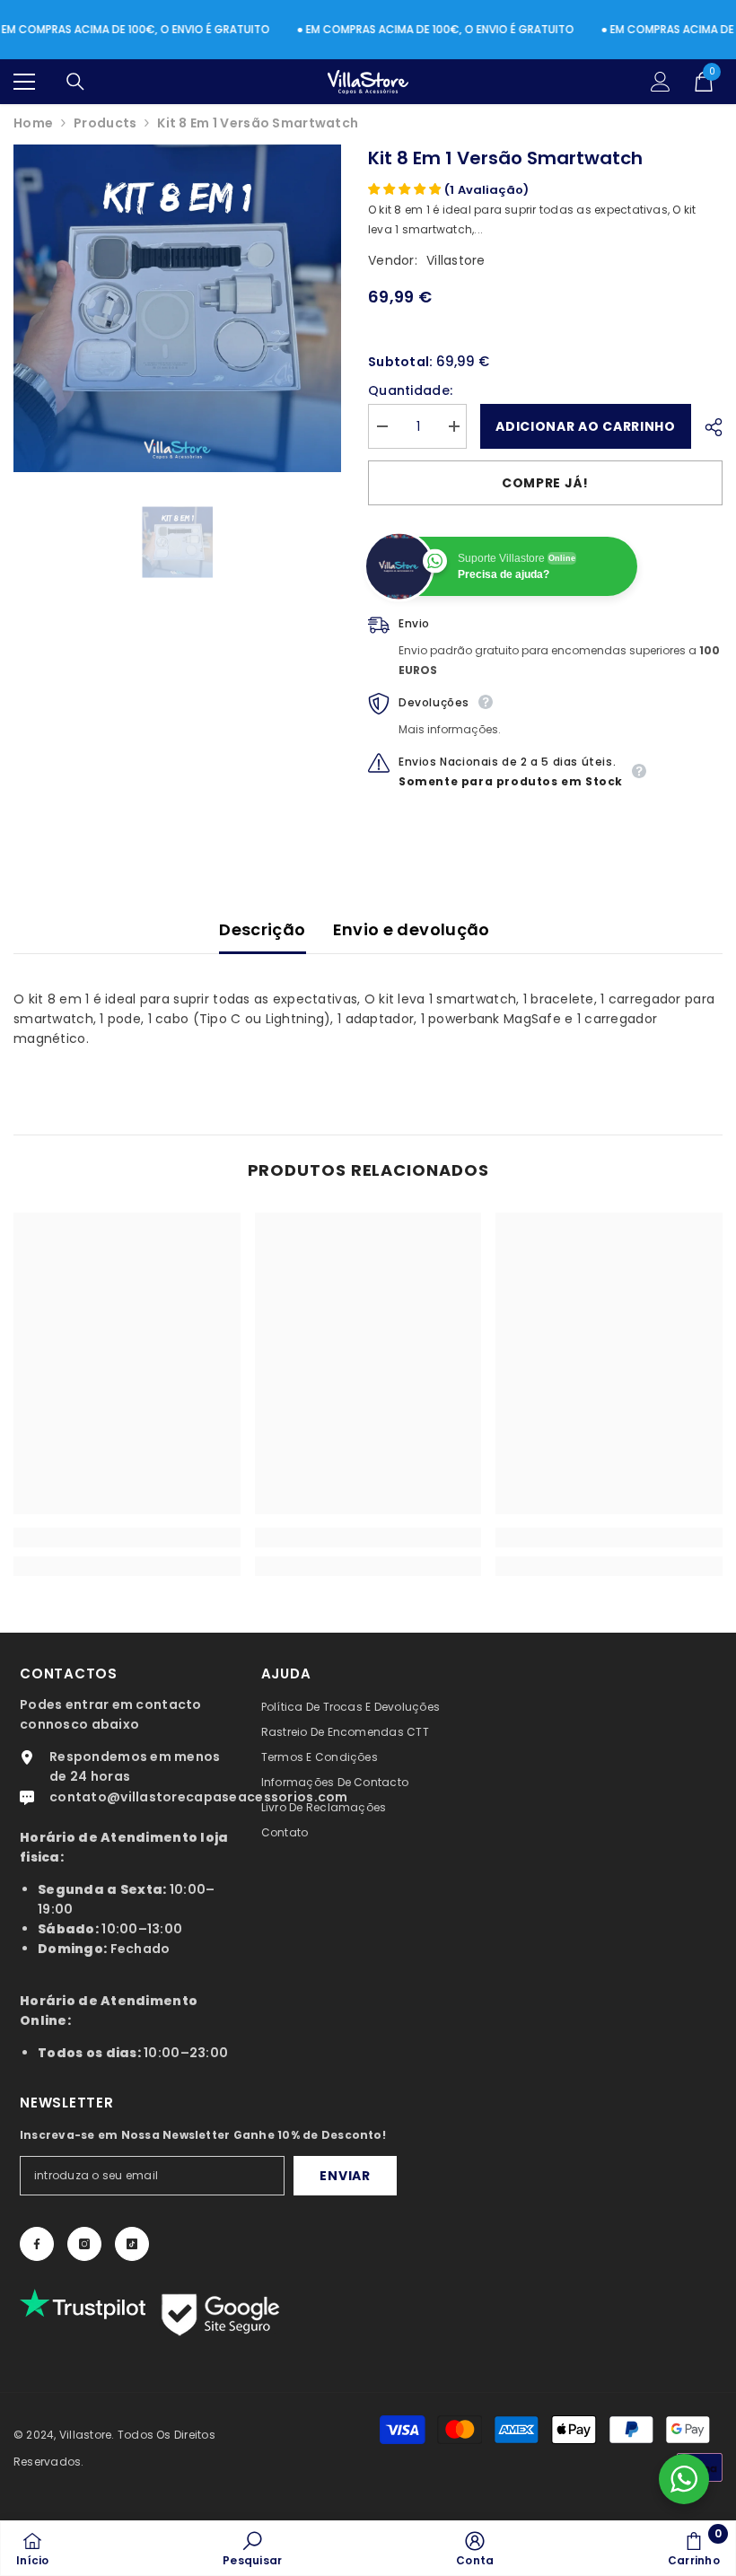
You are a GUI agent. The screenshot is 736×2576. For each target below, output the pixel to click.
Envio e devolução (412, 929)
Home (33, 123)
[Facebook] (37, 2244)
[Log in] (661, 82)
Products (105, 123)
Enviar (345, 2176)
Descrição (262, 929)
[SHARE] (707, 427)
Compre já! (545, 483)
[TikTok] (132, 2244)
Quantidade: (410, 390)
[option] (177, 308)
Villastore (456, 260)
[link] (127, 1538)
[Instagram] (84, 2244)
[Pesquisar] (75, 82)
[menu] (24, 82)
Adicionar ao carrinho (586, 426)
